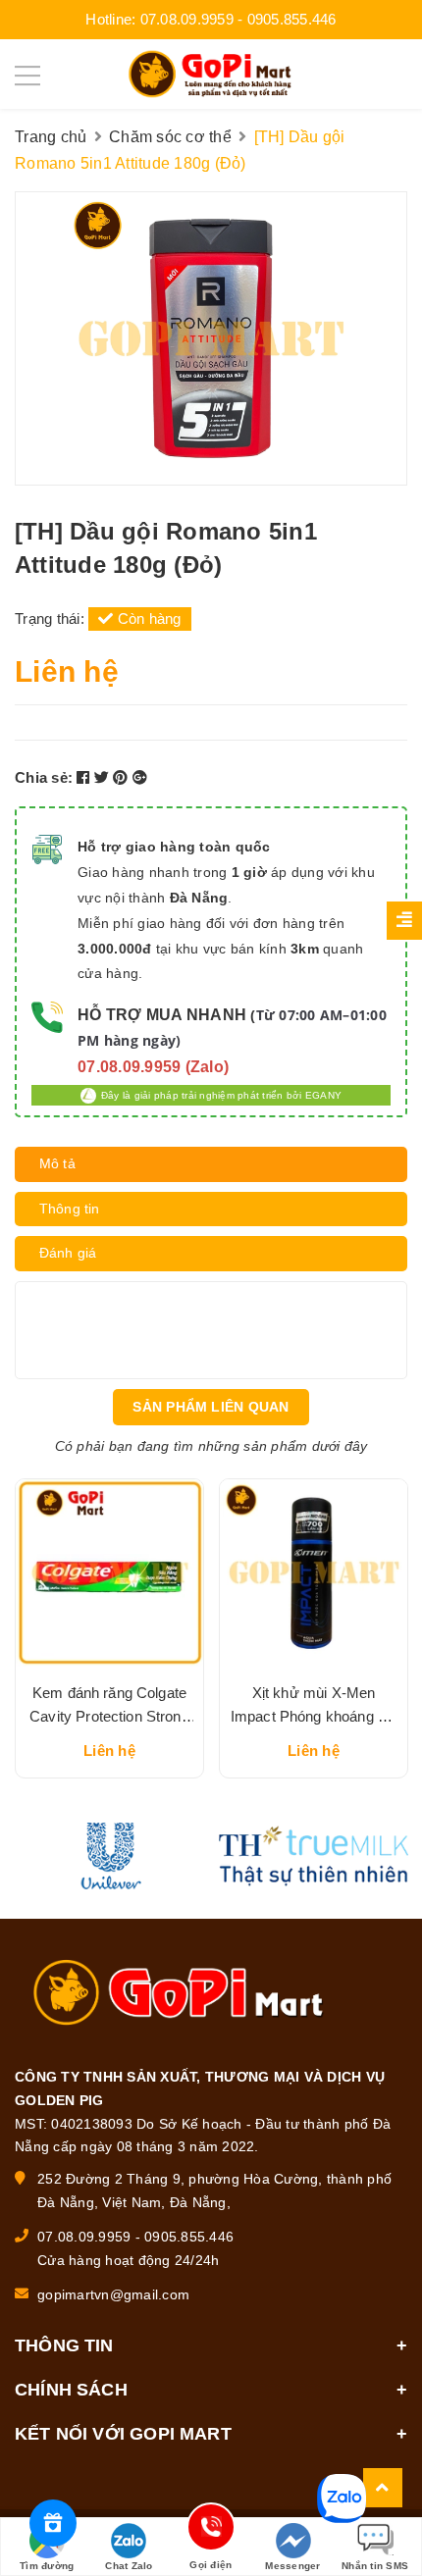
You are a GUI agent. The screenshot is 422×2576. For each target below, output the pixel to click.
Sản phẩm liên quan (211, 1407)
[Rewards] (53, 2523)
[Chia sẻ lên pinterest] (123, 777)
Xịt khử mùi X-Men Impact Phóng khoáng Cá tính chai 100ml (314, 1716)
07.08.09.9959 (187, 19)
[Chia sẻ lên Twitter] (104, 777)
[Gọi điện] (211, 2530)
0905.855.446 (292, 19)
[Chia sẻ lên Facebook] (85, 777)
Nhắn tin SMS (375, 2566)
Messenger (292, 2566)
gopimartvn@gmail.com (113, 2294)
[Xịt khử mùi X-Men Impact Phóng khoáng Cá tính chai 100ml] (314, 1573)
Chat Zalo (129, 2566)
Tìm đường (47, 2566)
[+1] (140, 777)
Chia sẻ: (44, 777)
